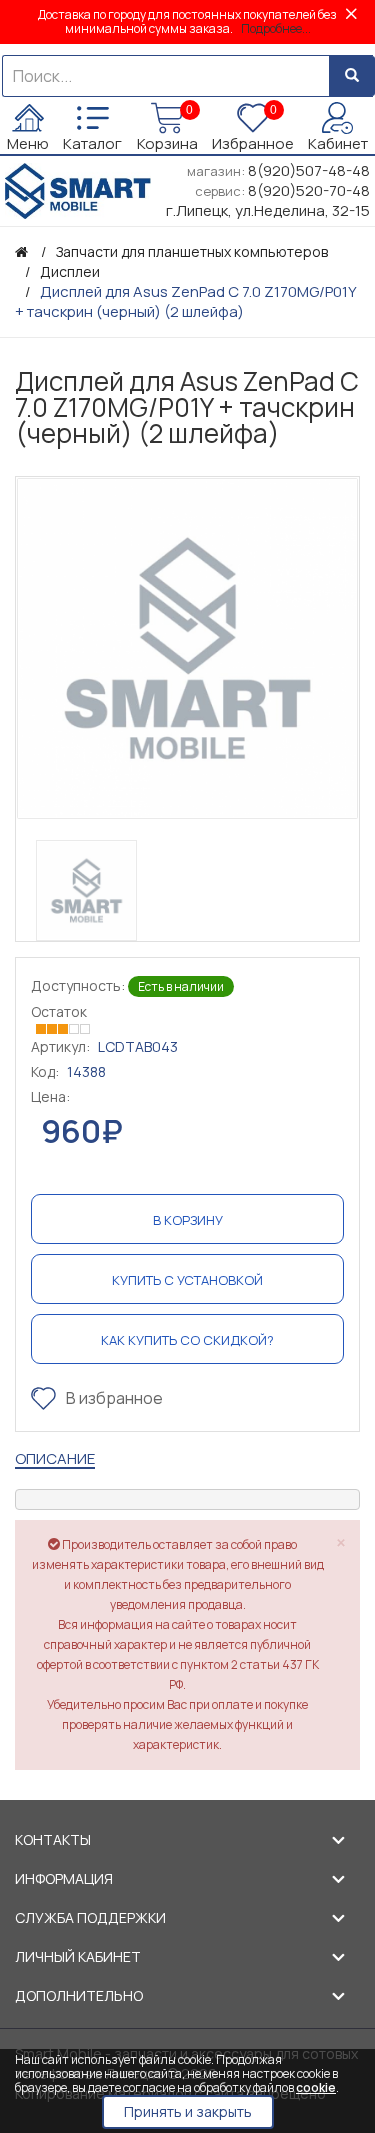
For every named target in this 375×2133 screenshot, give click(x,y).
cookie (316, 2087)
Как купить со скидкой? (187, 1340)
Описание (55, 1458)
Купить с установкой (187, 1280)
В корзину (188, 1220)
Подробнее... (276, 28)
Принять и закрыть (188, 2111)
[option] (187, 648)
